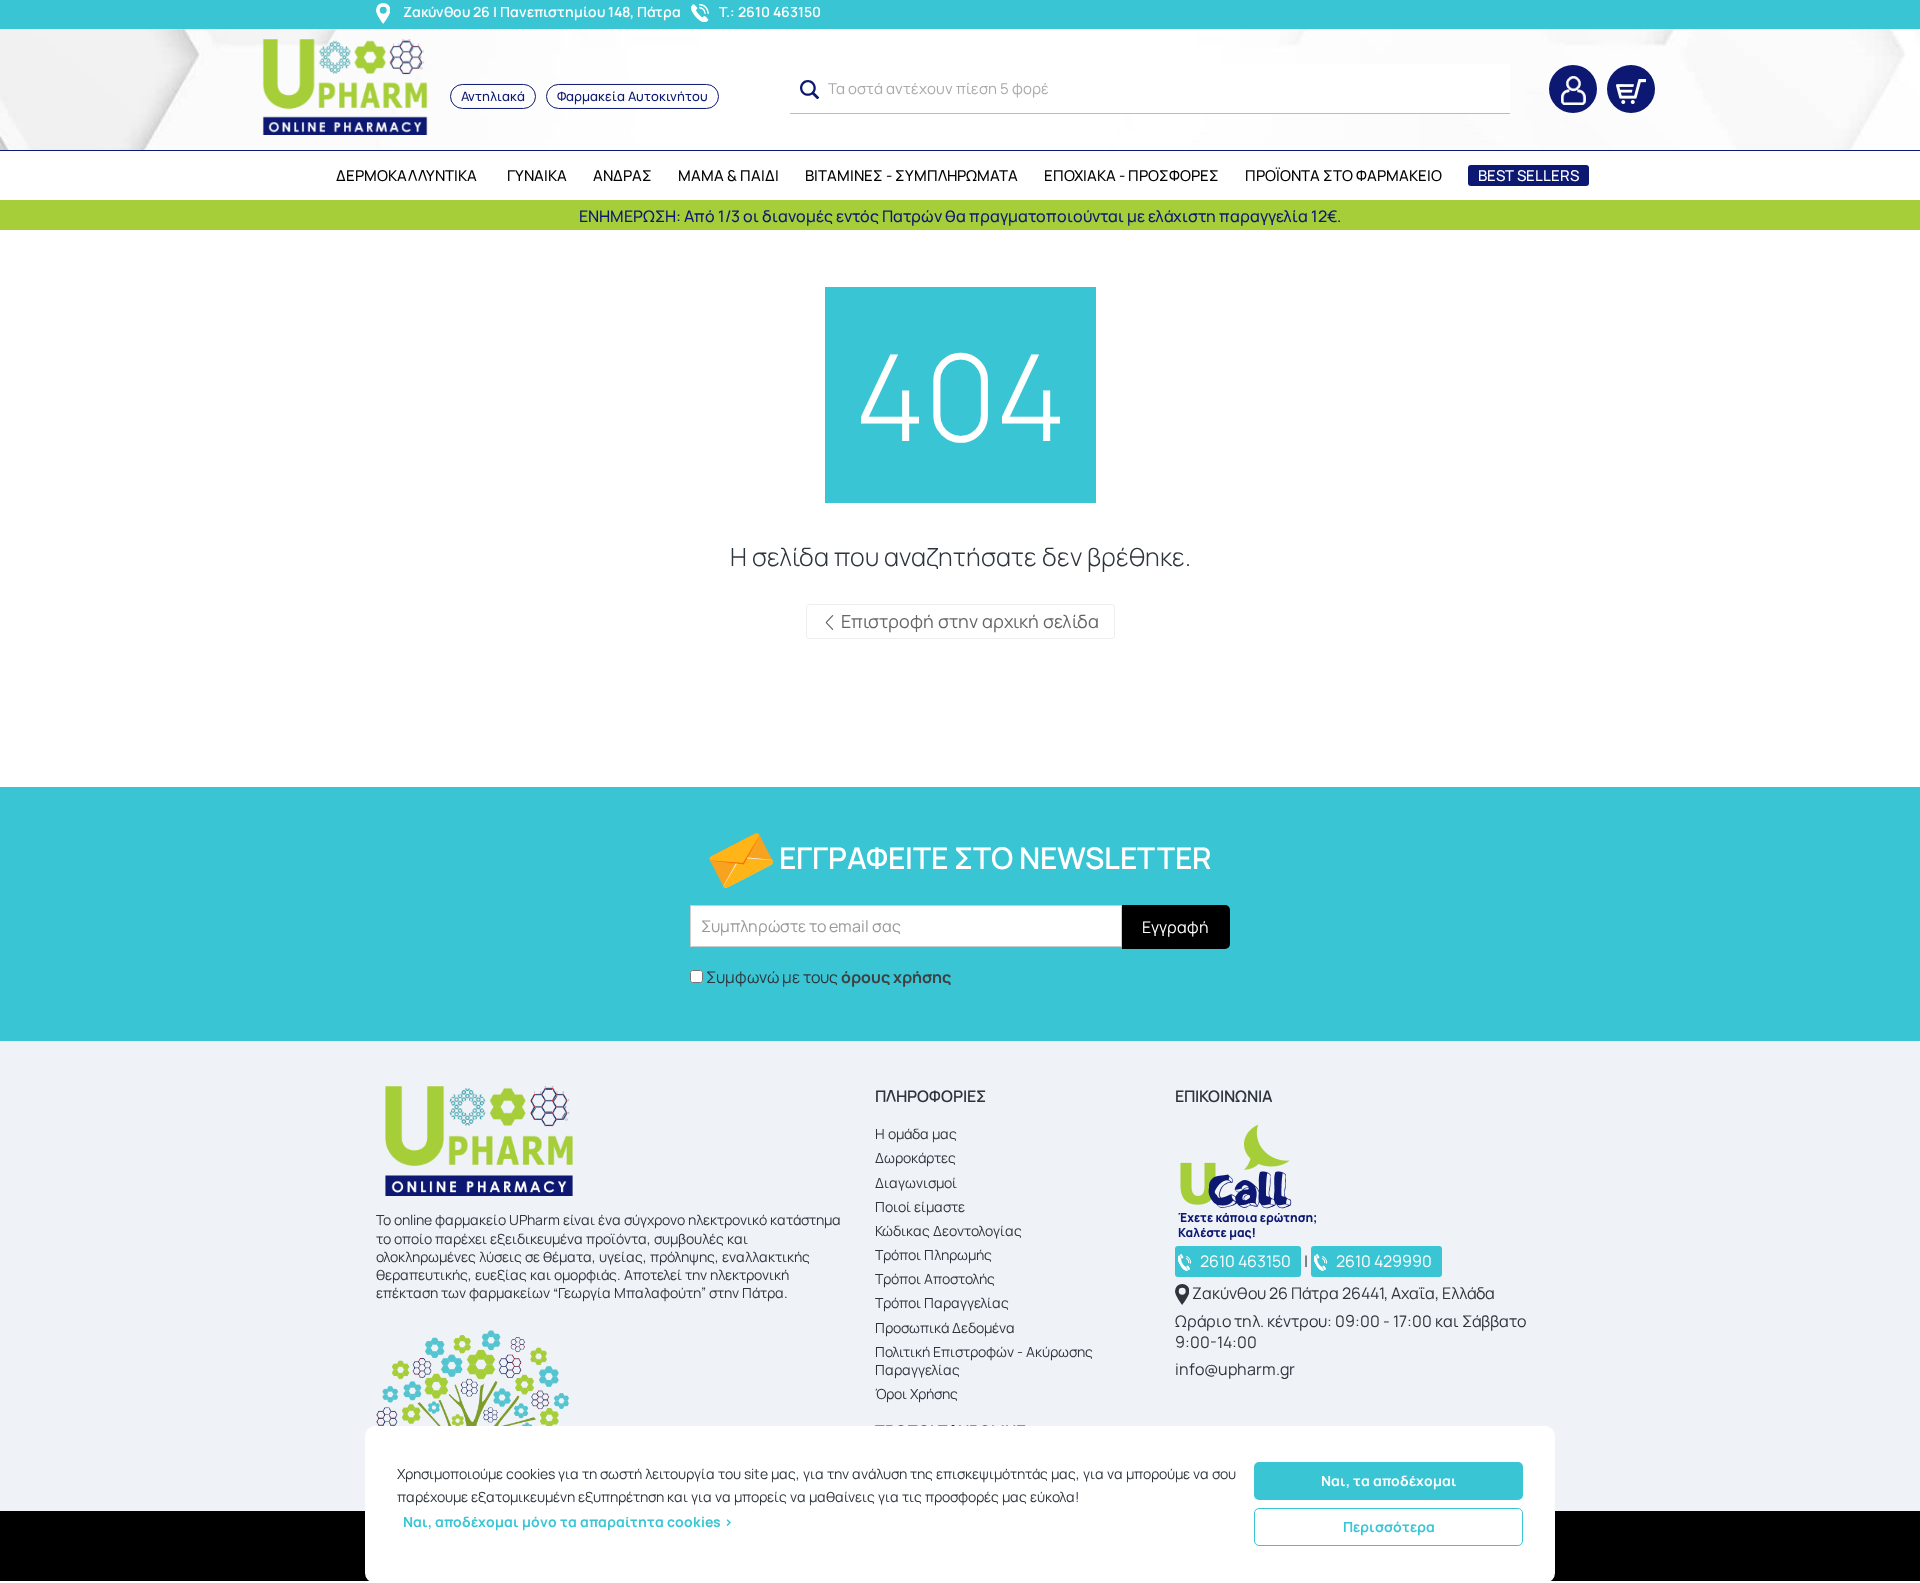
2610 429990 (1384, 1261)
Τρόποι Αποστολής (935, 1278)
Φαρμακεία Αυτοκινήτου (632, 96)
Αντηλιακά (493, 96)
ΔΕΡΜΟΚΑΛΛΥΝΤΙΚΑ (406, 175)
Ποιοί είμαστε (920, 1206)
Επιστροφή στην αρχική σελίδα (968, 621)
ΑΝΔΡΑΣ (622, 175)
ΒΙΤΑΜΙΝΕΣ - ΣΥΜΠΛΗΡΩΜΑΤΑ (911, 175)
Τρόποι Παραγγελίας (942, 1302)
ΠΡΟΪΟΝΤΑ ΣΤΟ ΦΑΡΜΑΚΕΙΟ (1343, 175)
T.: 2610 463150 (770, 11)
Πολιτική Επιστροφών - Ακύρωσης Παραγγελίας (984, 1360)
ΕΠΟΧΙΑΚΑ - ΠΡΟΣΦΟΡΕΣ (1131, 175)
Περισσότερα (1389, 1526)
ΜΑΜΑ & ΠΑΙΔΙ (728, 175)
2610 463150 (1245, 1261)
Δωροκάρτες (915, 1157)
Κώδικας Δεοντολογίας (948, 1230)
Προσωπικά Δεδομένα (945, 1327)
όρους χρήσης (896, 977)
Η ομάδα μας (916, 1133)
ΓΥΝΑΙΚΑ (537, 175)
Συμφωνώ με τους (828, 977)
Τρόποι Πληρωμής (933, 1254)
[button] (810, 90)
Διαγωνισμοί (916, 1182)
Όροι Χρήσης (916, 1393)
